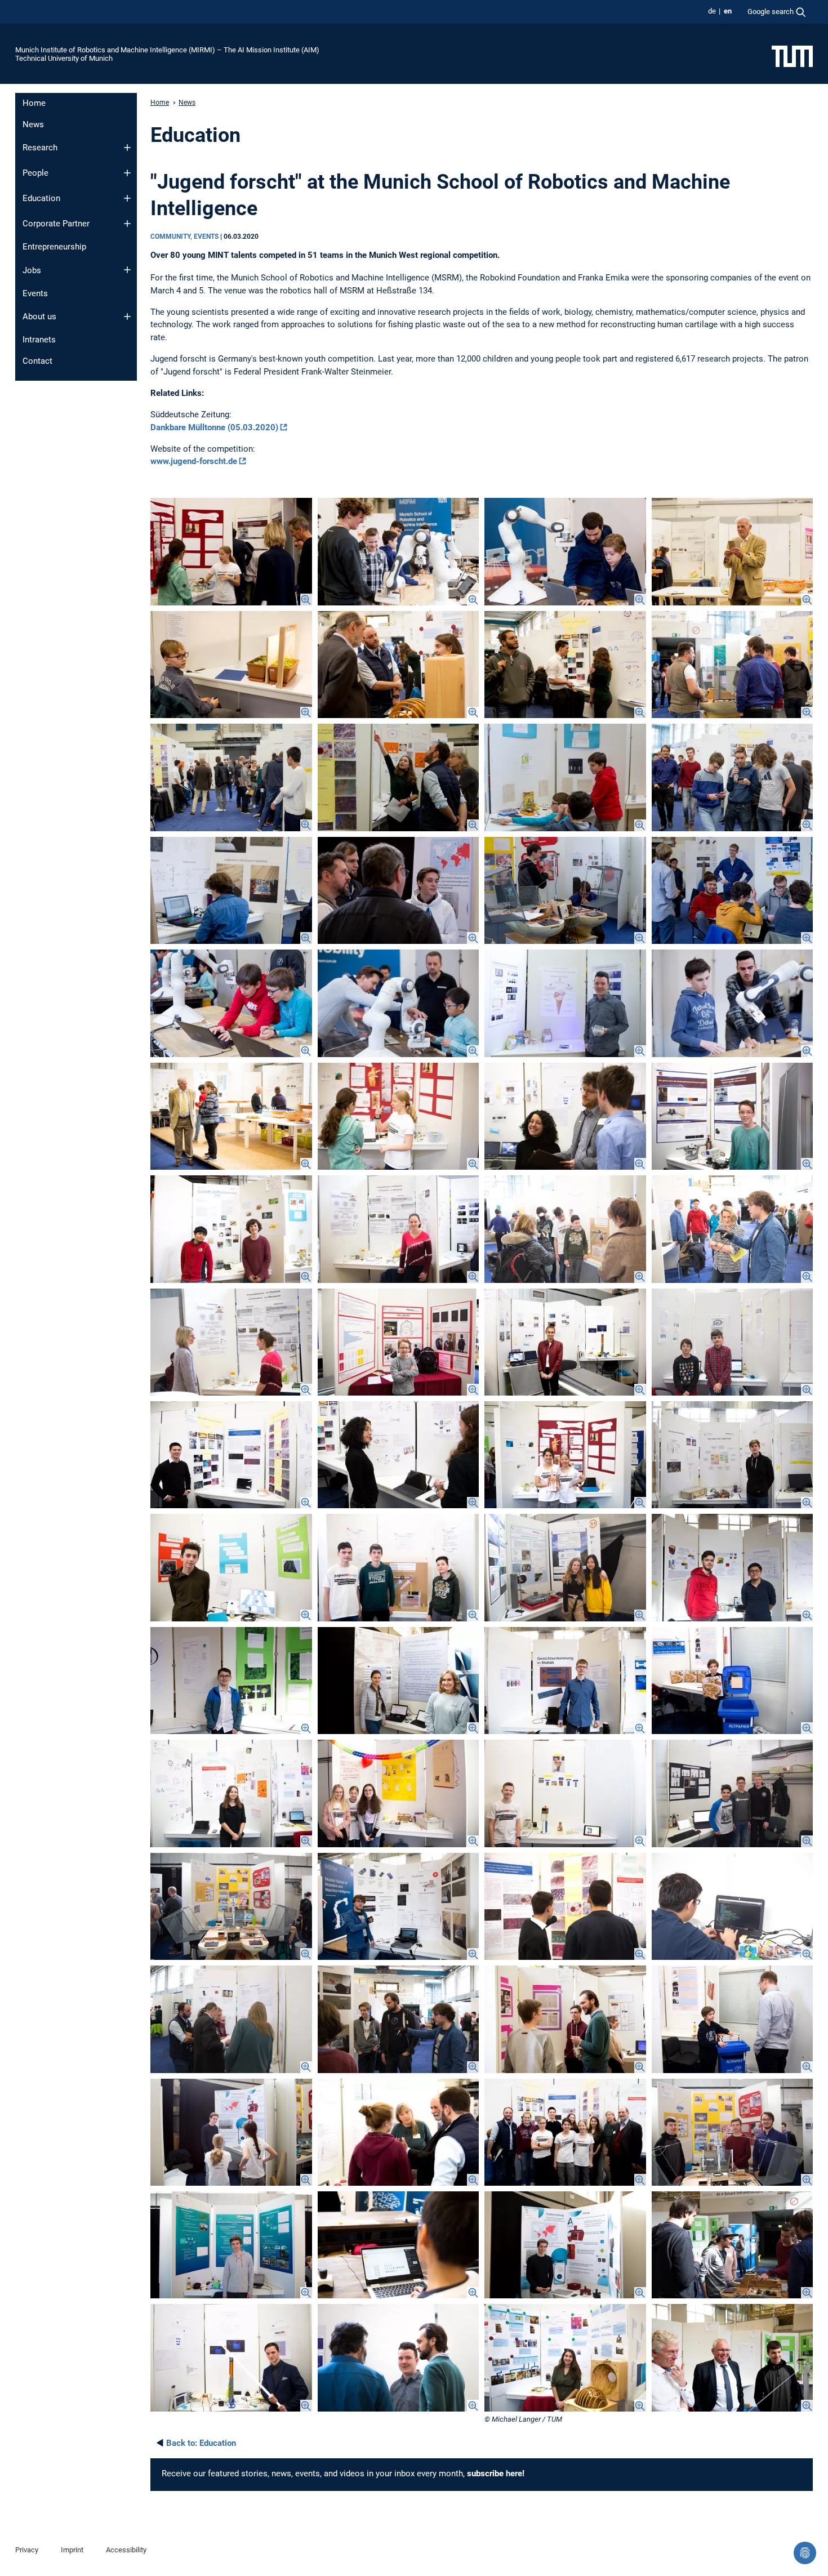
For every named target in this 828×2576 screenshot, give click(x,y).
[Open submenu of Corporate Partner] (127, 224)
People (35, 173)
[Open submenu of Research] (127, 148)
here (514, 2474)
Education (41, 198)
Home (34, 103)
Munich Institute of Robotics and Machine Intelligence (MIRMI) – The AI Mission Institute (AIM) (167, 50)
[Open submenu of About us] (127, 317)
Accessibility (126, 2550)
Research (40, 148)
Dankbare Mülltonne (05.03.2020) (214, 427)
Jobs (32, 270)
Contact (37, 361)
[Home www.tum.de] (792, 56)
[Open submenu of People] (127, 173)
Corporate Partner (56, 224)
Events (35, 293)
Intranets (39, 340)
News (33, 124)
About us (39, 317)
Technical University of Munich (64, 58)
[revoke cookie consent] (805, 2553)
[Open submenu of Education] (127, 198)
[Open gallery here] (231, 551)
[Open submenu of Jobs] (127, 270)
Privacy (27, 2550)
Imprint (72, 2550)
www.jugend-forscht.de (194, 461)
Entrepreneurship (54, 247)
